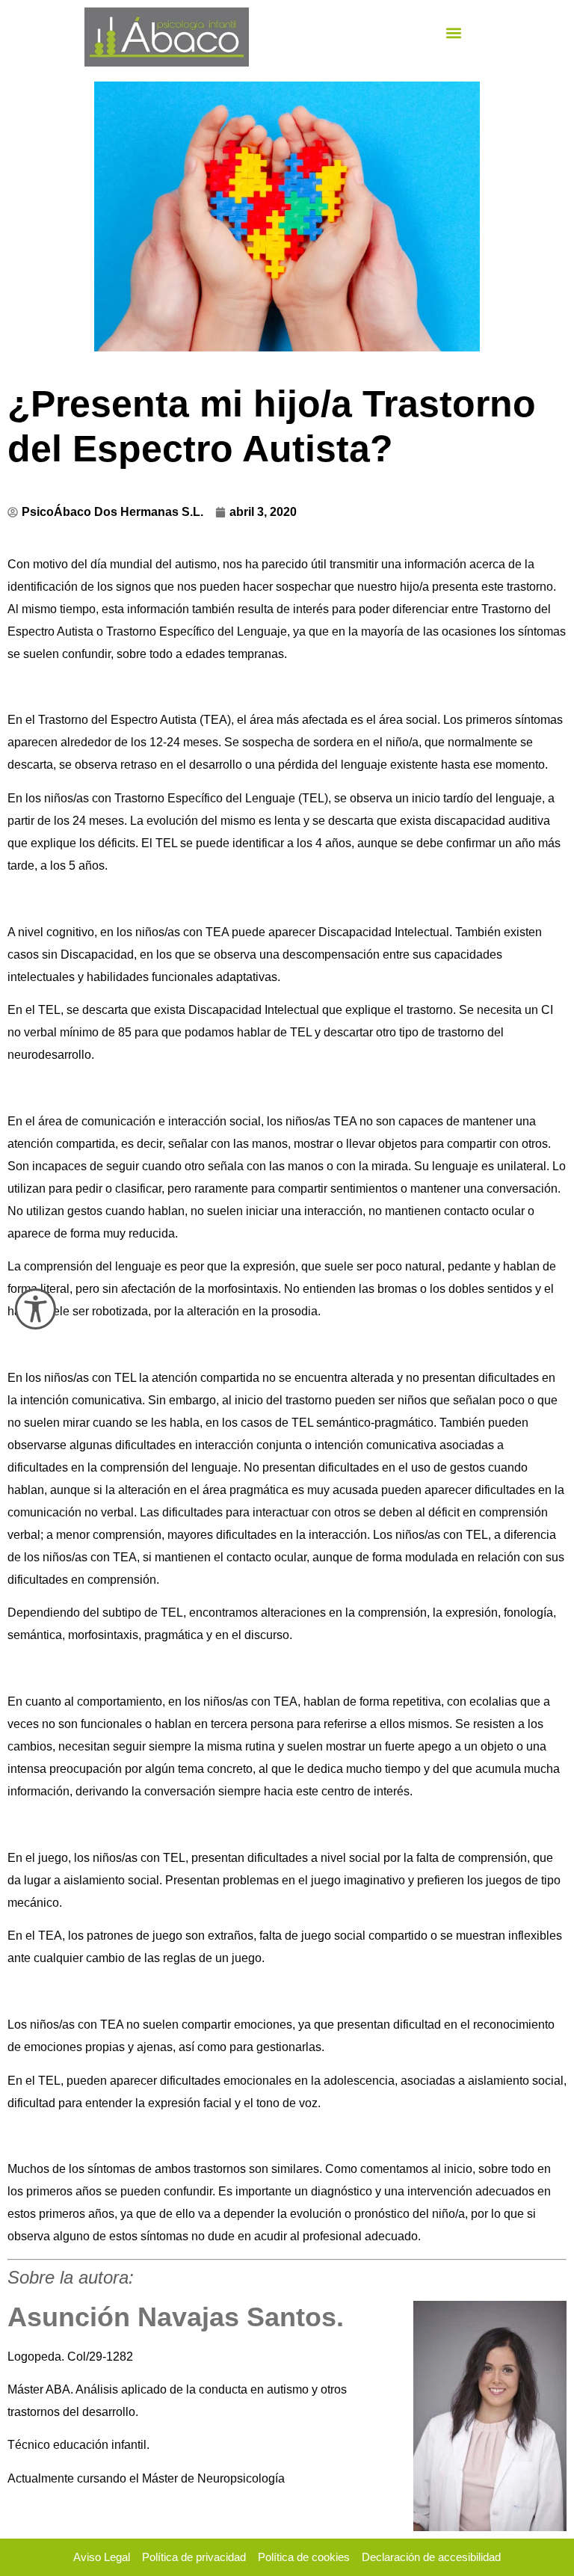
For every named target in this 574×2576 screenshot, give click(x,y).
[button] (454, 33)
